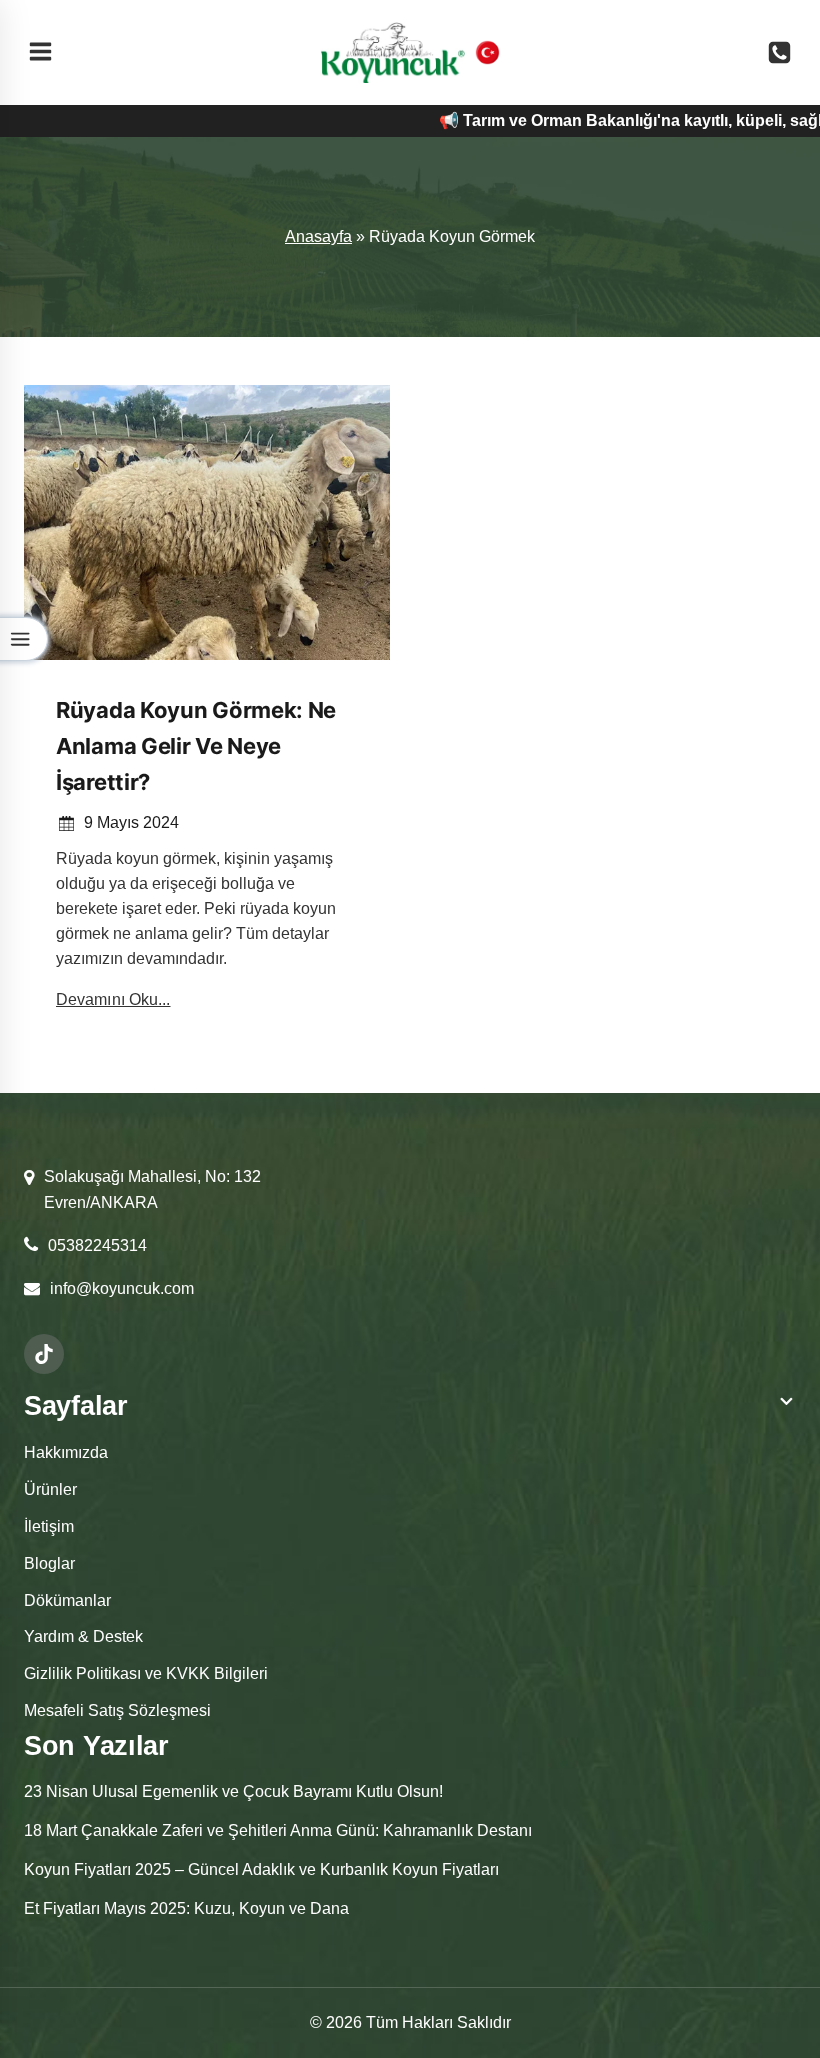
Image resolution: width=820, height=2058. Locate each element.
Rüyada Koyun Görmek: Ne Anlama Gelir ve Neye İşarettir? (196, 746)
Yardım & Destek (83, 1636)
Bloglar (49, 1563)
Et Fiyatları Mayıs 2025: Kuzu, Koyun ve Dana (186, 1908)
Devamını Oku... (113, 999)
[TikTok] (44, 1354)
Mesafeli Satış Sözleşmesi (117, 1710)
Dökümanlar (67, 1600)
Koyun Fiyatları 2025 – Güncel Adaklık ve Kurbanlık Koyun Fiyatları (261, 1869)
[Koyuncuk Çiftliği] (392, 52)
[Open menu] (40, 53)
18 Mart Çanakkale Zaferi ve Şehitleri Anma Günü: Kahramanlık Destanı (278, 1830)
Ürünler (50, 1489)
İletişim (49, 1526)
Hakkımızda (66, 1452)
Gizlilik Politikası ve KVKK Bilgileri (146, 1673)
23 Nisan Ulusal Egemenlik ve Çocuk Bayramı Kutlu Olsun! (233, 1791)
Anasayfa (318, 236)
